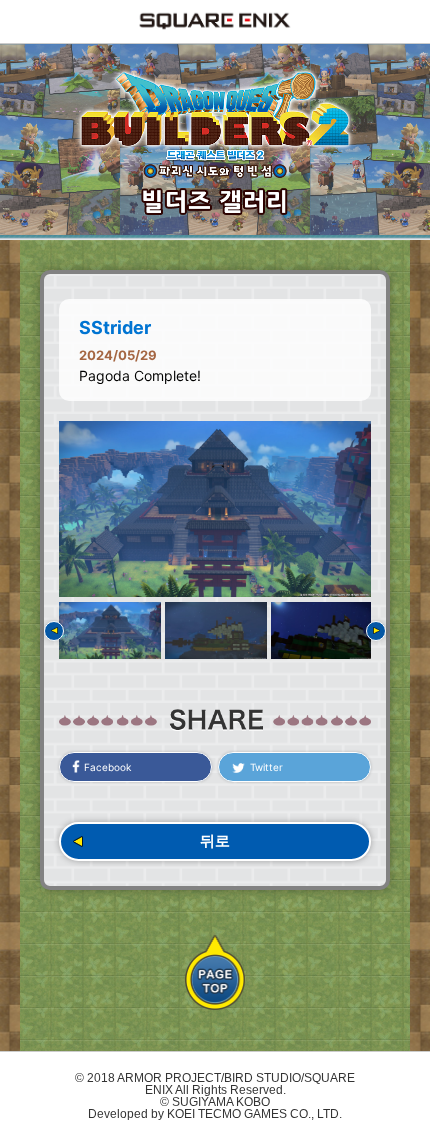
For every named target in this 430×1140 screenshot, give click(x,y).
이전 (54, 631)
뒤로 (215, 840)
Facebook (107, 767)
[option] (215, 509)
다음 (376, 631)
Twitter (266, 767)
